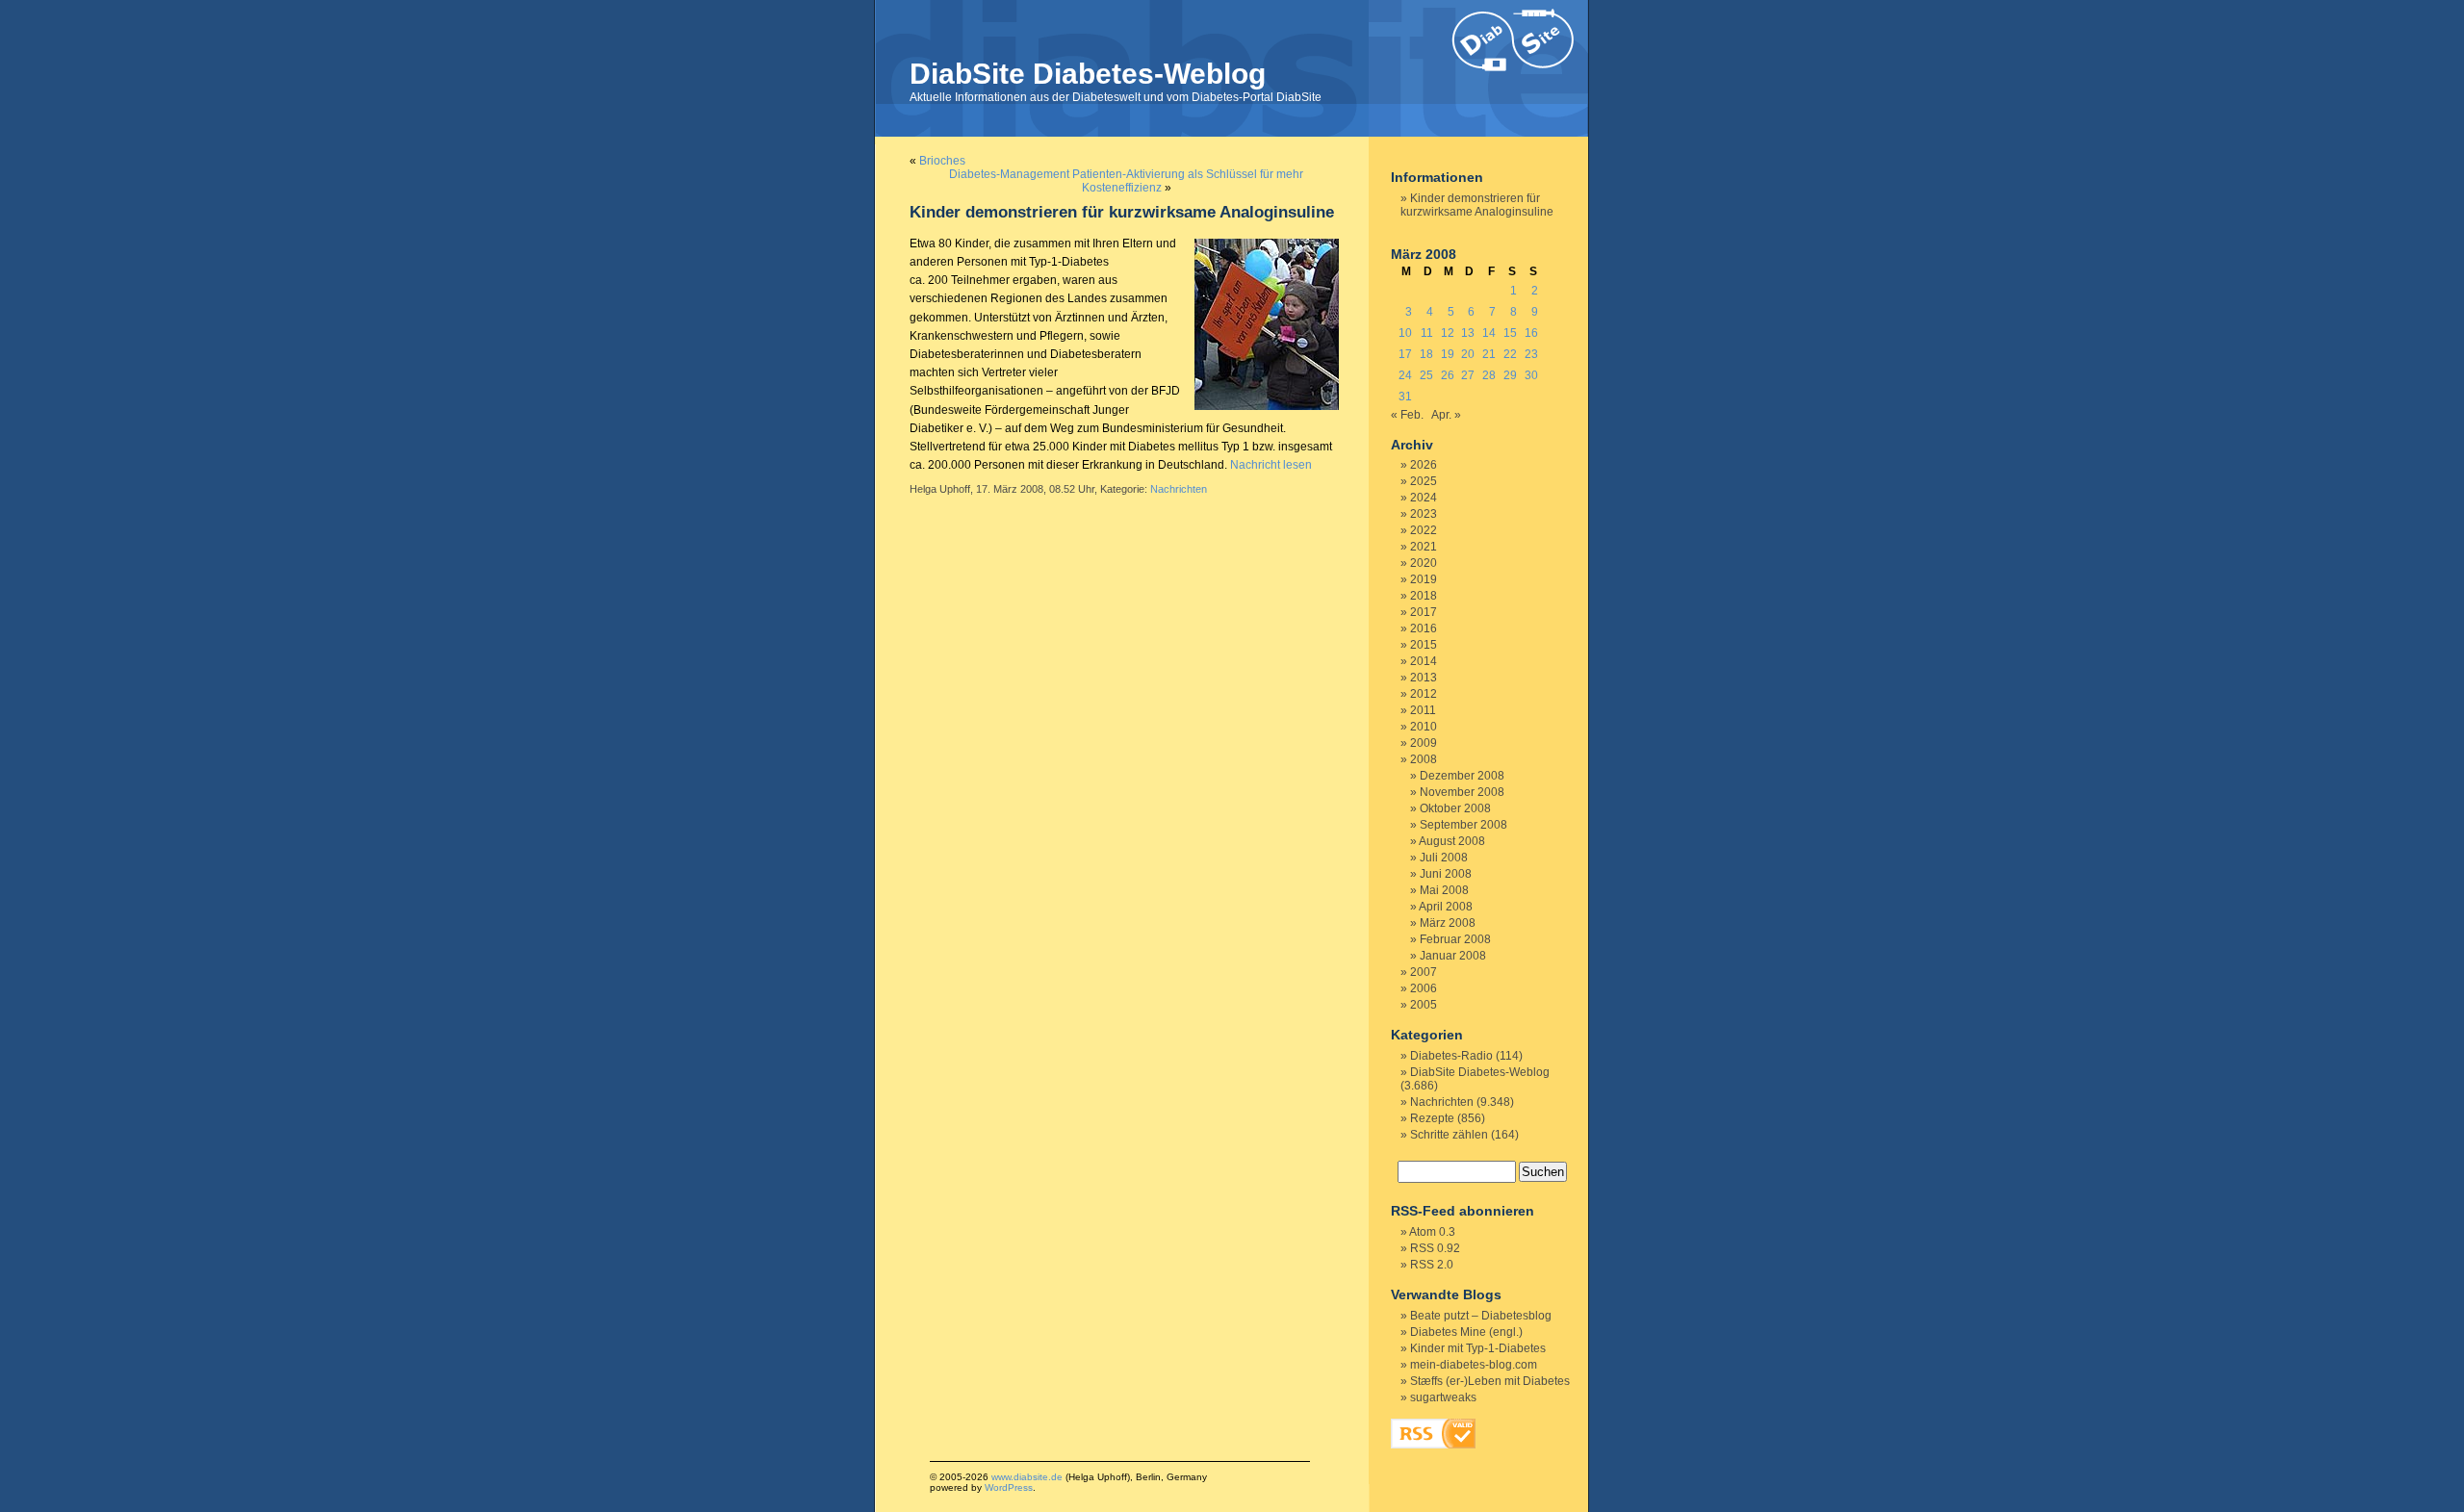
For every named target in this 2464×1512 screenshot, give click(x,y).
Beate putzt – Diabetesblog (1481, 1316)
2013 (1424, 678)
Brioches (942, 161)
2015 (1424, 645)
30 (1531, 375)
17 (1405, 354)
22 (1510, 354)
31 (1405, 397)
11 (1427, 333)
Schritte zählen (1449, 1135)
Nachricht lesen (1271, 465)
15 (1510, 333)
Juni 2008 (1446, 874)
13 (1468, 333)
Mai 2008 (1444, 890)
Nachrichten (1179, 489)
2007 (1424, 972)
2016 (1424, 628)
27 (1468, 375)
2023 (1424, 514)
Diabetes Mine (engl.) (1466, 1332)
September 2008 (1463, 825)
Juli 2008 (1444, 858)
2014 (1424, 661)
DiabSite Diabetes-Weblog (1088, 74)
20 (1468, 354)
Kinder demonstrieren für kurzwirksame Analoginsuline (1122, 212)
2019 (1424, 579)
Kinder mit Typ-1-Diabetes (1478, 1348)
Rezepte (1432, 1118)
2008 (1424, 759)
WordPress (1009, 1487)
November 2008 (1462, 792)
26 (1448, 375)
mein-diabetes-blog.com (1474, 1365)
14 (1489, 333)
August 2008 (1452, 841)
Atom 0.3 (1432, 1232)
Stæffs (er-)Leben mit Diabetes (1490, 1381)
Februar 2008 (1455, 939)
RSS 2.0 (1432, 1265)
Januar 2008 (1453, 956)
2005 (1424, 1005)
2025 (1424, 481)
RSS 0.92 (1435, 1248)
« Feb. (1407, 415)
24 (1405, 375)
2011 (1423, 710)
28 (1489, 375)
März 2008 (1448, 923)
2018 (1424, 596)
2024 (1424, 498)
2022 (1424, 530)
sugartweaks (1443, 1397)
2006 (1424, 988)
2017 (1424, 612)
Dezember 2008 (1462, 776)
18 (1426, 354)
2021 (1424, 547)
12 (1448, 333)
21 (1489, 354)
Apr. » (1446, 415)
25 (1426, 375)
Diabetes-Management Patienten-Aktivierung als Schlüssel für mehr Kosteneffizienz (1126, 181)
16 (1531, 333)
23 (1531, 354)
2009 (1424, 743)
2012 (1424, 694)
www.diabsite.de (1027, 1477)
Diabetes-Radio (1451, 1056)
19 (1448, 354)
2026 (1424, 465)
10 (1405, 333)
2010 (1424, 727)
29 (1510, 375)
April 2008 (1446, 907)
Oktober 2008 (1455, 808)
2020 (1424, 563)
